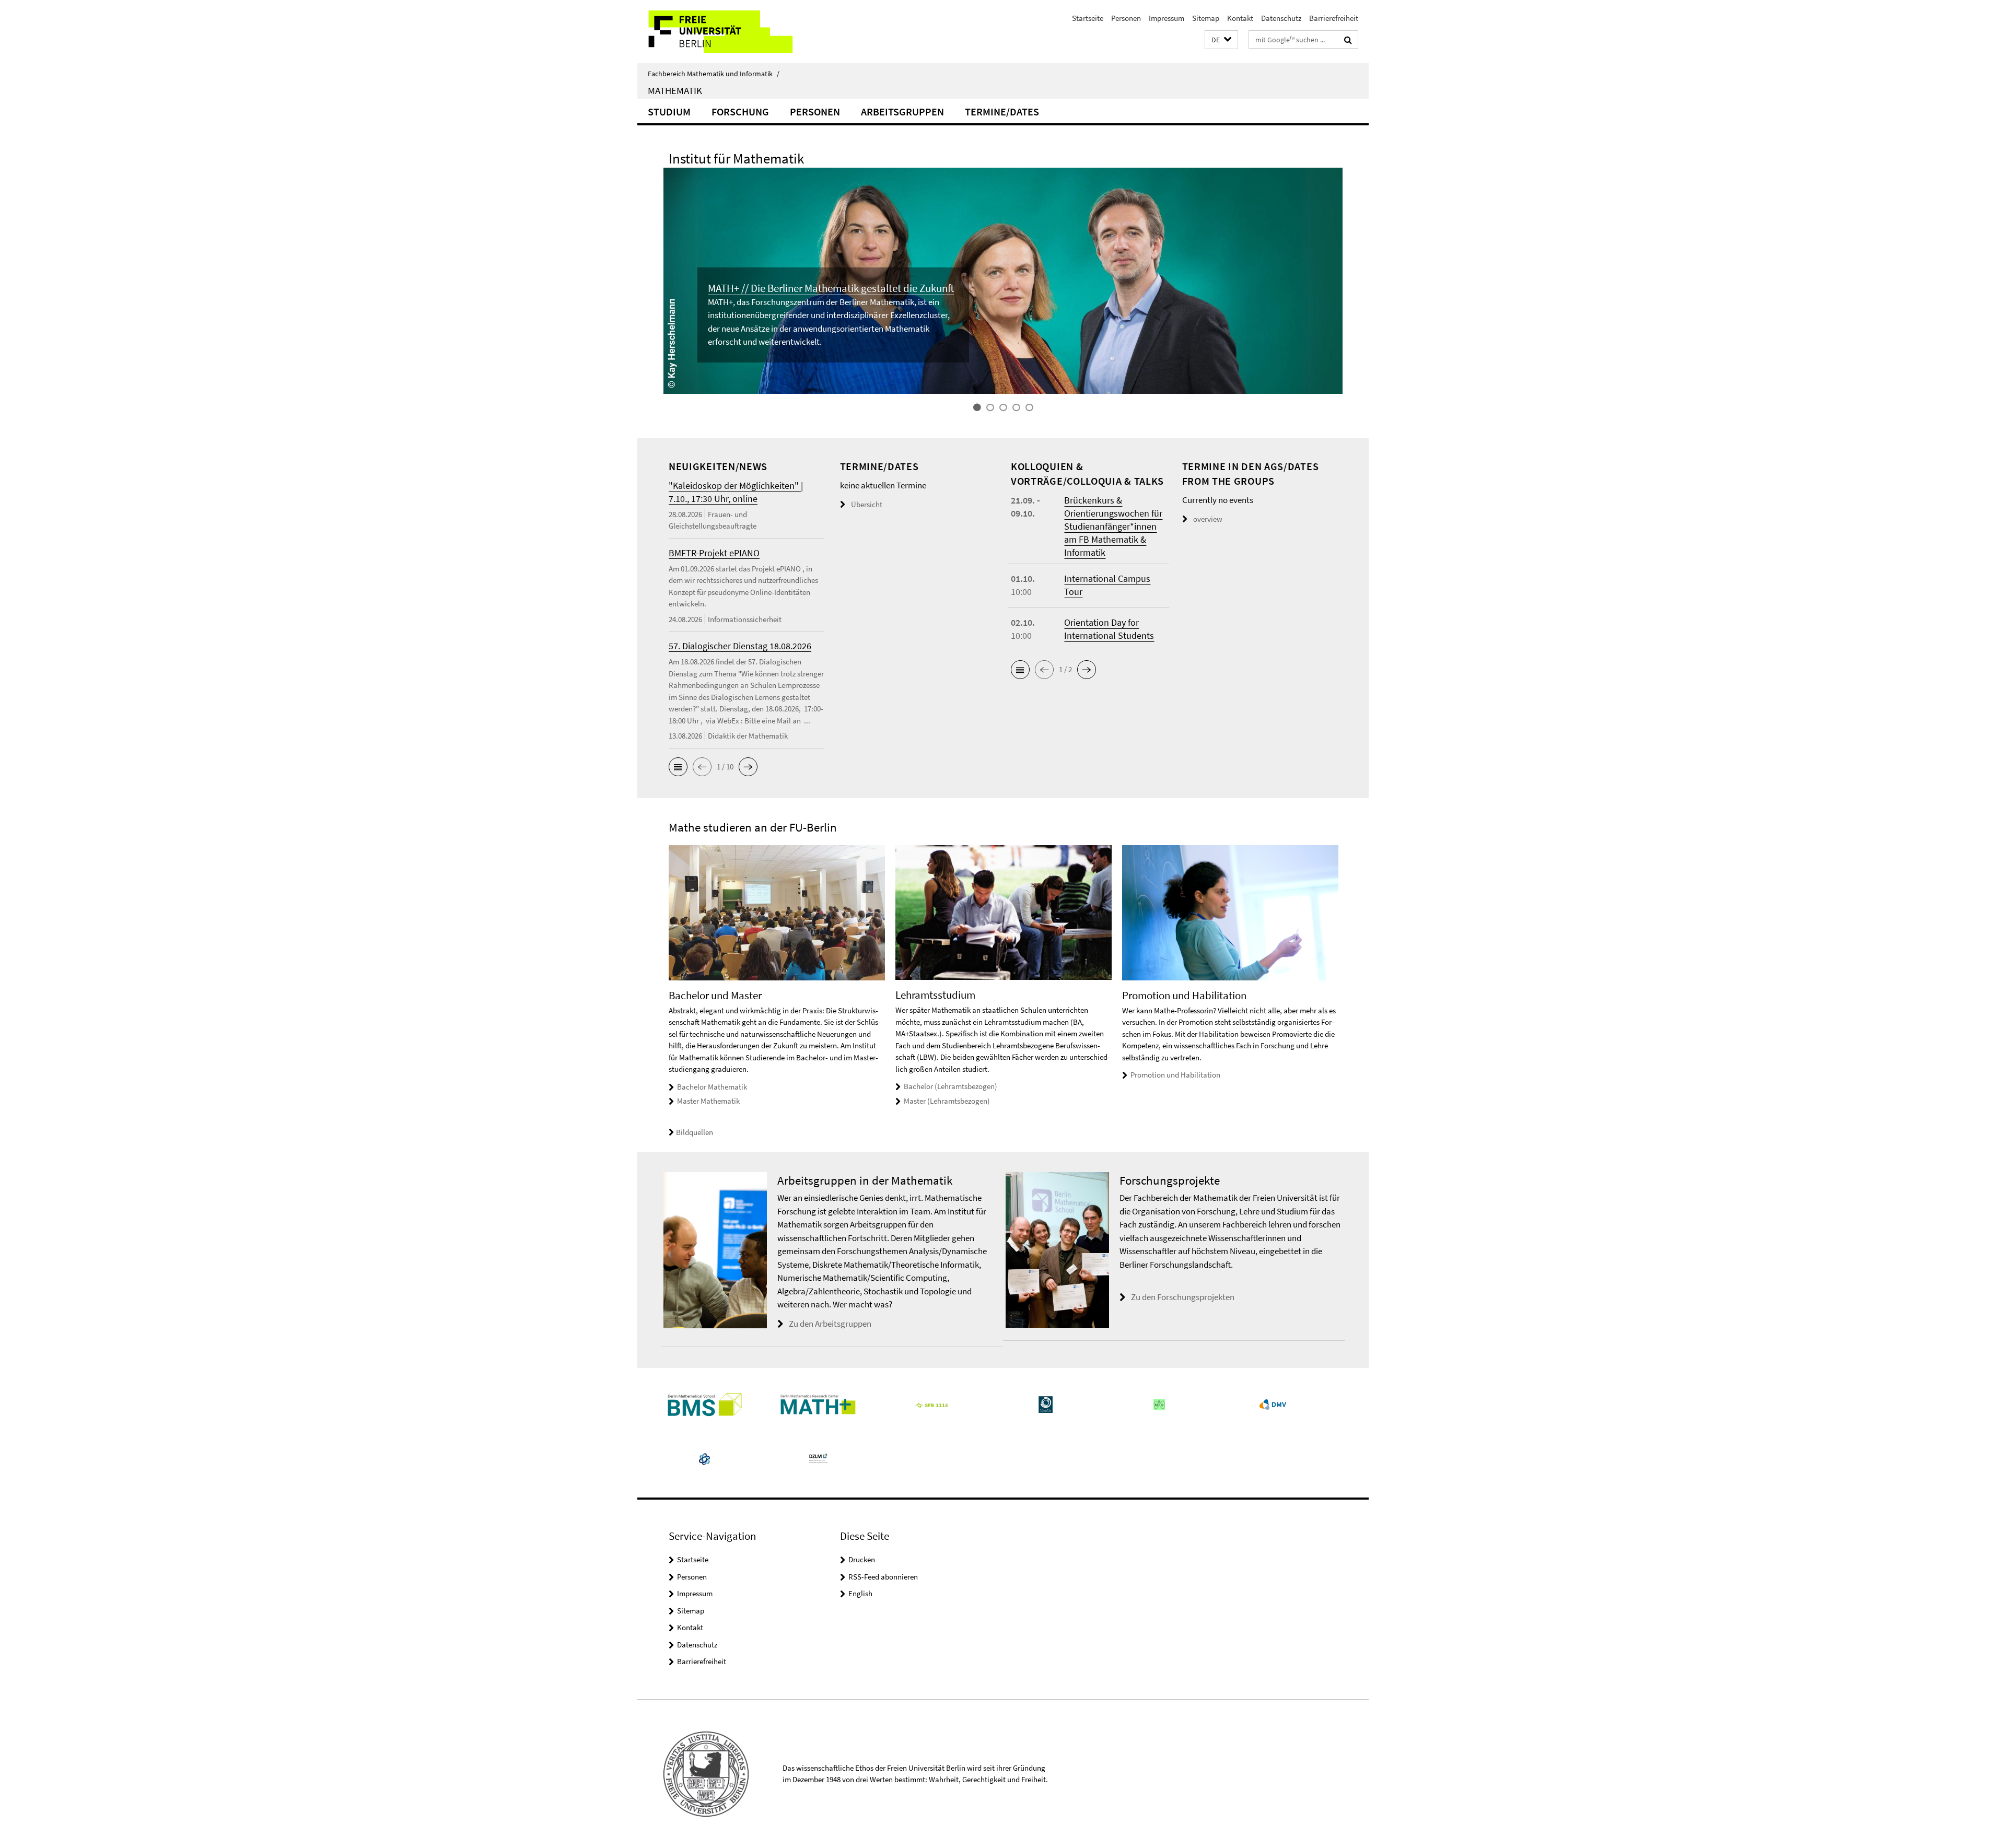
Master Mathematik (708, 1101)
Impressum (1167, 18)
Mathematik (675, 90)
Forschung (740, 112)
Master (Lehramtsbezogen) (947, 1101)
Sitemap (1206, 18)
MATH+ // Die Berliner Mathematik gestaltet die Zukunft (831, 288)
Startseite (1088, 18)
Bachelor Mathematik (712, 1087)
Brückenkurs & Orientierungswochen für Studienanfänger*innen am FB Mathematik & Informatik (1113, 526)
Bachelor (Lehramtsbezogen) (950, 1086)
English (860, 1593)
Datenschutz (1281, 18)
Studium (669, 112)
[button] (1221, 40)
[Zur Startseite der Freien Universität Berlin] (725, 32)
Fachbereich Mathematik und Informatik (714, 74)
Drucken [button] (862, 1559)
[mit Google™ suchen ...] (1348, 40)
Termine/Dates (1002, 112)
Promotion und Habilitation (1175, 1075)
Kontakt (1240, 18)
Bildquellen (695, 1132)
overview (1208, 519)
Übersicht (867, 504)
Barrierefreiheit (1334, 18)
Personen (1126, 18)
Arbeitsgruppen (902, 112)
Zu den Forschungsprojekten (1183, 1297)
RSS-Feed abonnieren (883, 1577)
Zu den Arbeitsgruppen (830, 1324)
